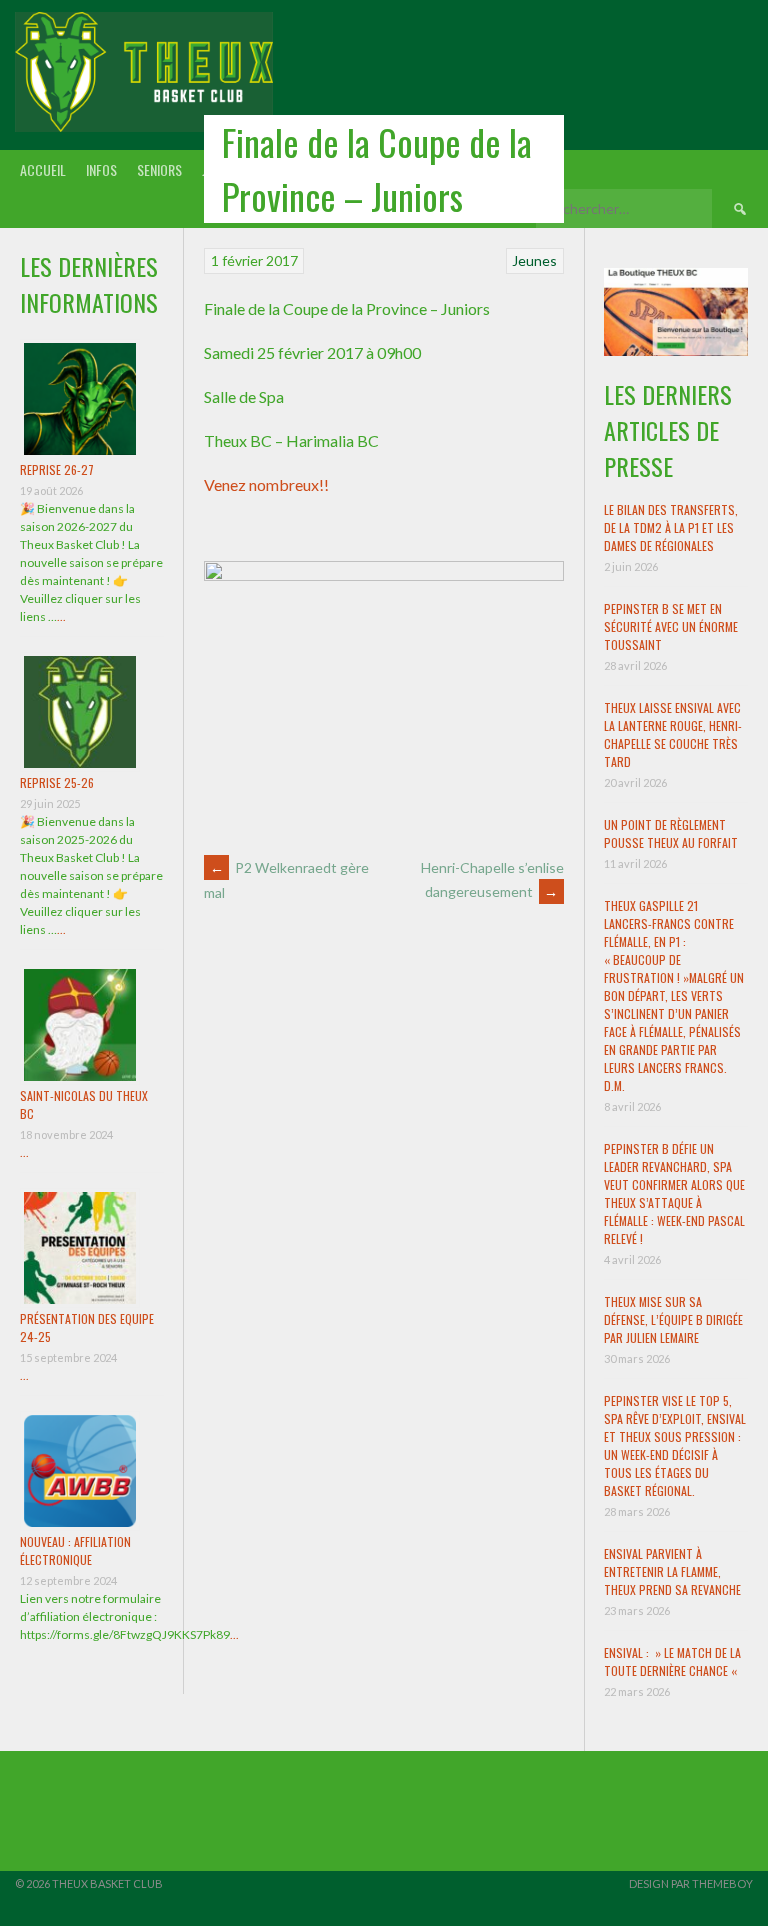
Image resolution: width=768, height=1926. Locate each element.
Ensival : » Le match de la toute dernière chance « (672, 1661)
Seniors (159, 169)
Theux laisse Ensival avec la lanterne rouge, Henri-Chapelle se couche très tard (673, 734)
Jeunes (534, 260)
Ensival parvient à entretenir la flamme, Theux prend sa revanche (672, 1571)
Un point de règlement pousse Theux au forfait (671, 833)
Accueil (43, 169)
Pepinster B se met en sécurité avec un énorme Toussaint (671, 626)
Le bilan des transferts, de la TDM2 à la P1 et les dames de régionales (671, 527)
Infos (101, 169)
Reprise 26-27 (57, 469)
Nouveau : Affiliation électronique (75, 1550)
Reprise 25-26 (57, 782)
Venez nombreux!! (266, 484)
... (61, 616)
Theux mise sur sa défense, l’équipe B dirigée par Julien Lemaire (673, 1319)
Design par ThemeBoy (691, 1883)
